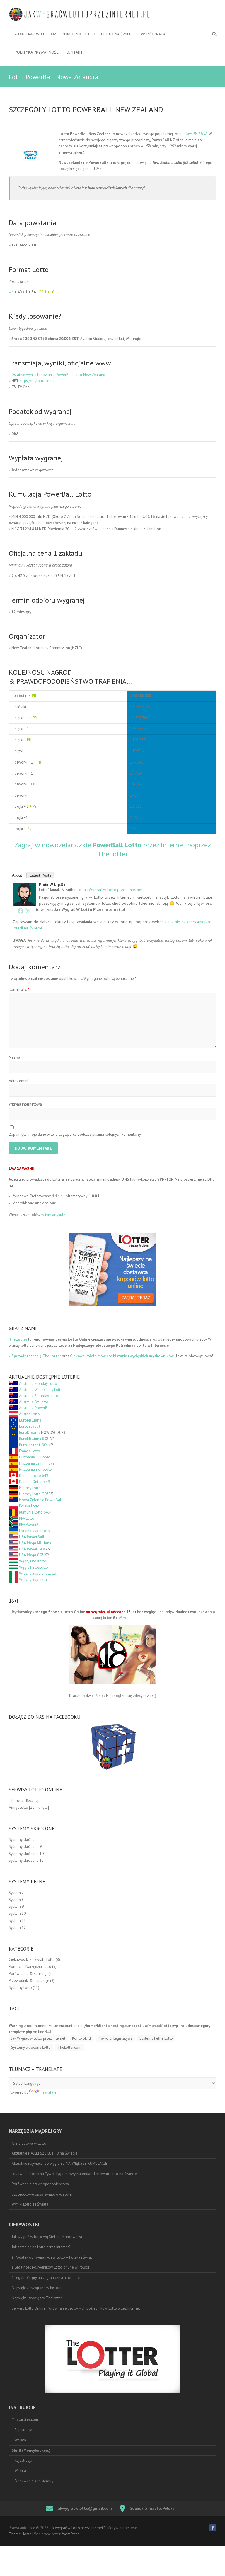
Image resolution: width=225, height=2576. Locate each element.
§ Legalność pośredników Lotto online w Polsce (51, 2267)
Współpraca (153, 34)
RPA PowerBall (31, 1525)
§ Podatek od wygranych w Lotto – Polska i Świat (52, 2257)
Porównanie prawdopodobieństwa (40, 2184)
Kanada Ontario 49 (34, 1482)
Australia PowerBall (35, 1408)
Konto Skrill (82, 2038)
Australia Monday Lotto (38, 1384)
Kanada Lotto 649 (34, 1476)
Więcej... (126, 1618)
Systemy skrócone (24, 1840)
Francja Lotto (30, 1451)
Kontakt (74, 52)
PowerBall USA (196, 134)
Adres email (19, 1081)
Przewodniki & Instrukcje (29, 1981)
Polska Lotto (29, 1506)
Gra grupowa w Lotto (29, 2143)
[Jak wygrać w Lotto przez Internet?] (82, 15)
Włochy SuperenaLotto (38, 1573)
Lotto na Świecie (118, 34)
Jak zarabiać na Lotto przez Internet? (41, 2247)
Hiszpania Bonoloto (35, 1469)
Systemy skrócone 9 (25, 1847)
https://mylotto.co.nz (37, 381)
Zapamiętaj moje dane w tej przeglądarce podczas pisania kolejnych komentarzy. (75, 1134)
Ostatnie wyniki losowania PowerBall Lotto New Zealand (58, 375)
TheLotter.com (69, 2047)
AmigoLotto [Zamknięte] (29, 1807)
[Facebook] (21, 911)
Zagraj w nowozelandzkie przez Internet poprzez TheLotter (113, 849)
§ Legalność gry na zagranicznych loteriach (47, 2277)
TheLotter (18, 1339)
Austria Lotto (29, 1414)
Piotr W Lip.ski (53, 885)
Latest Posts (40, 875)
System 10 (17, 1913)
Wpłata (20, 2440)
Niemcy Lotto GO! (34, 1494)
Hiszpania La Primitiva (37, 1463)
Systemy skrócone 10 (26, 1854)
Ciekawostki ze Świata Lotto (32, 1959)
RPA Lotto (27, 1518)
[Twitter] (28, 911)
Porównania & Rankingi (28, 1974)
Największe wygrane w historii (36, 2288)
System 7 (16, 1893)
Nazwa (15, 1057)
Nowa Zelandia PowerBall (41, 1500)
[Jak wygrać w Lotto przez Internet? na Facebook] (213, 2528)
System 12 (17, 1928)
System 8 (16, 1900)
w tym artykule (53, 1215)
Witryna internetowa (25, 1104)
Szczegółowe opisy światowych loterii (43, 2194)
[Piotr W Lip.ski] (24, 885)
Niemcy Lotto (30, 1488)
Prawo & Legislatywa (115, 2038)
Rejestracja (23, 2430)
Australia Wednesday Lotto (41, 1390)
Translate (49, 2092)
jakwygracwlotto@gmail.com (84, 2508)
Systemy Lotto (20, 1988)
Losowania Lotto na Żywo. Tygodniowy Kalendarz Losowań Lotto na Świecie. (75, 2174)
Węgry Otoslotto (33, 1561)
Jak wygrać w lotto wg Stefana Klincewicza (47, 2237)
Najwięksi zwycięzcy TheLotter (37, 2298)
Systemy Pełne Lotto (156, 2038)
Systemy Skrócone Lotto (31, 2047)
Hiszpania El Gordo (35, 1457)
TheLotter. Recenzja (25, 1801)
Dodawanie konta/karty (34, 2481)
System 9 (16, 1906)
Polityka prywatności (37, 52)
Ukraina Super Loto (34, 1531)
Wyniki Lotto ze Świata (30, 2204)
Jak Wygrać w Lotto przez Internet (112, 890)
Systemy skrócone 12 (26, 1860)
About (17, 875)
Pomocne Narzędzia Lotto (30, 1967)
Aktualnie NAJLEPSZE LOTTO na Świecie (45, 2153)
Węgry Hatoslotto (34, 1567)
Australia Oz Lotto (34, 1402)
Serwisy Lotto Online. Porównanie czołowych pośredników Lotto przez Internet (76, 2308)
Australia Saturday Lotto (39, 1396)
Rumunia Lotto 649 (34, 1512)
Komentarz (19, 989)
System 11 (17, 1920)
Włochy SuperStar (34, 1580)
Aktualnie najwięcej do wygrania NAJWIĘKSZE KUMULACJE (59, 2163)
